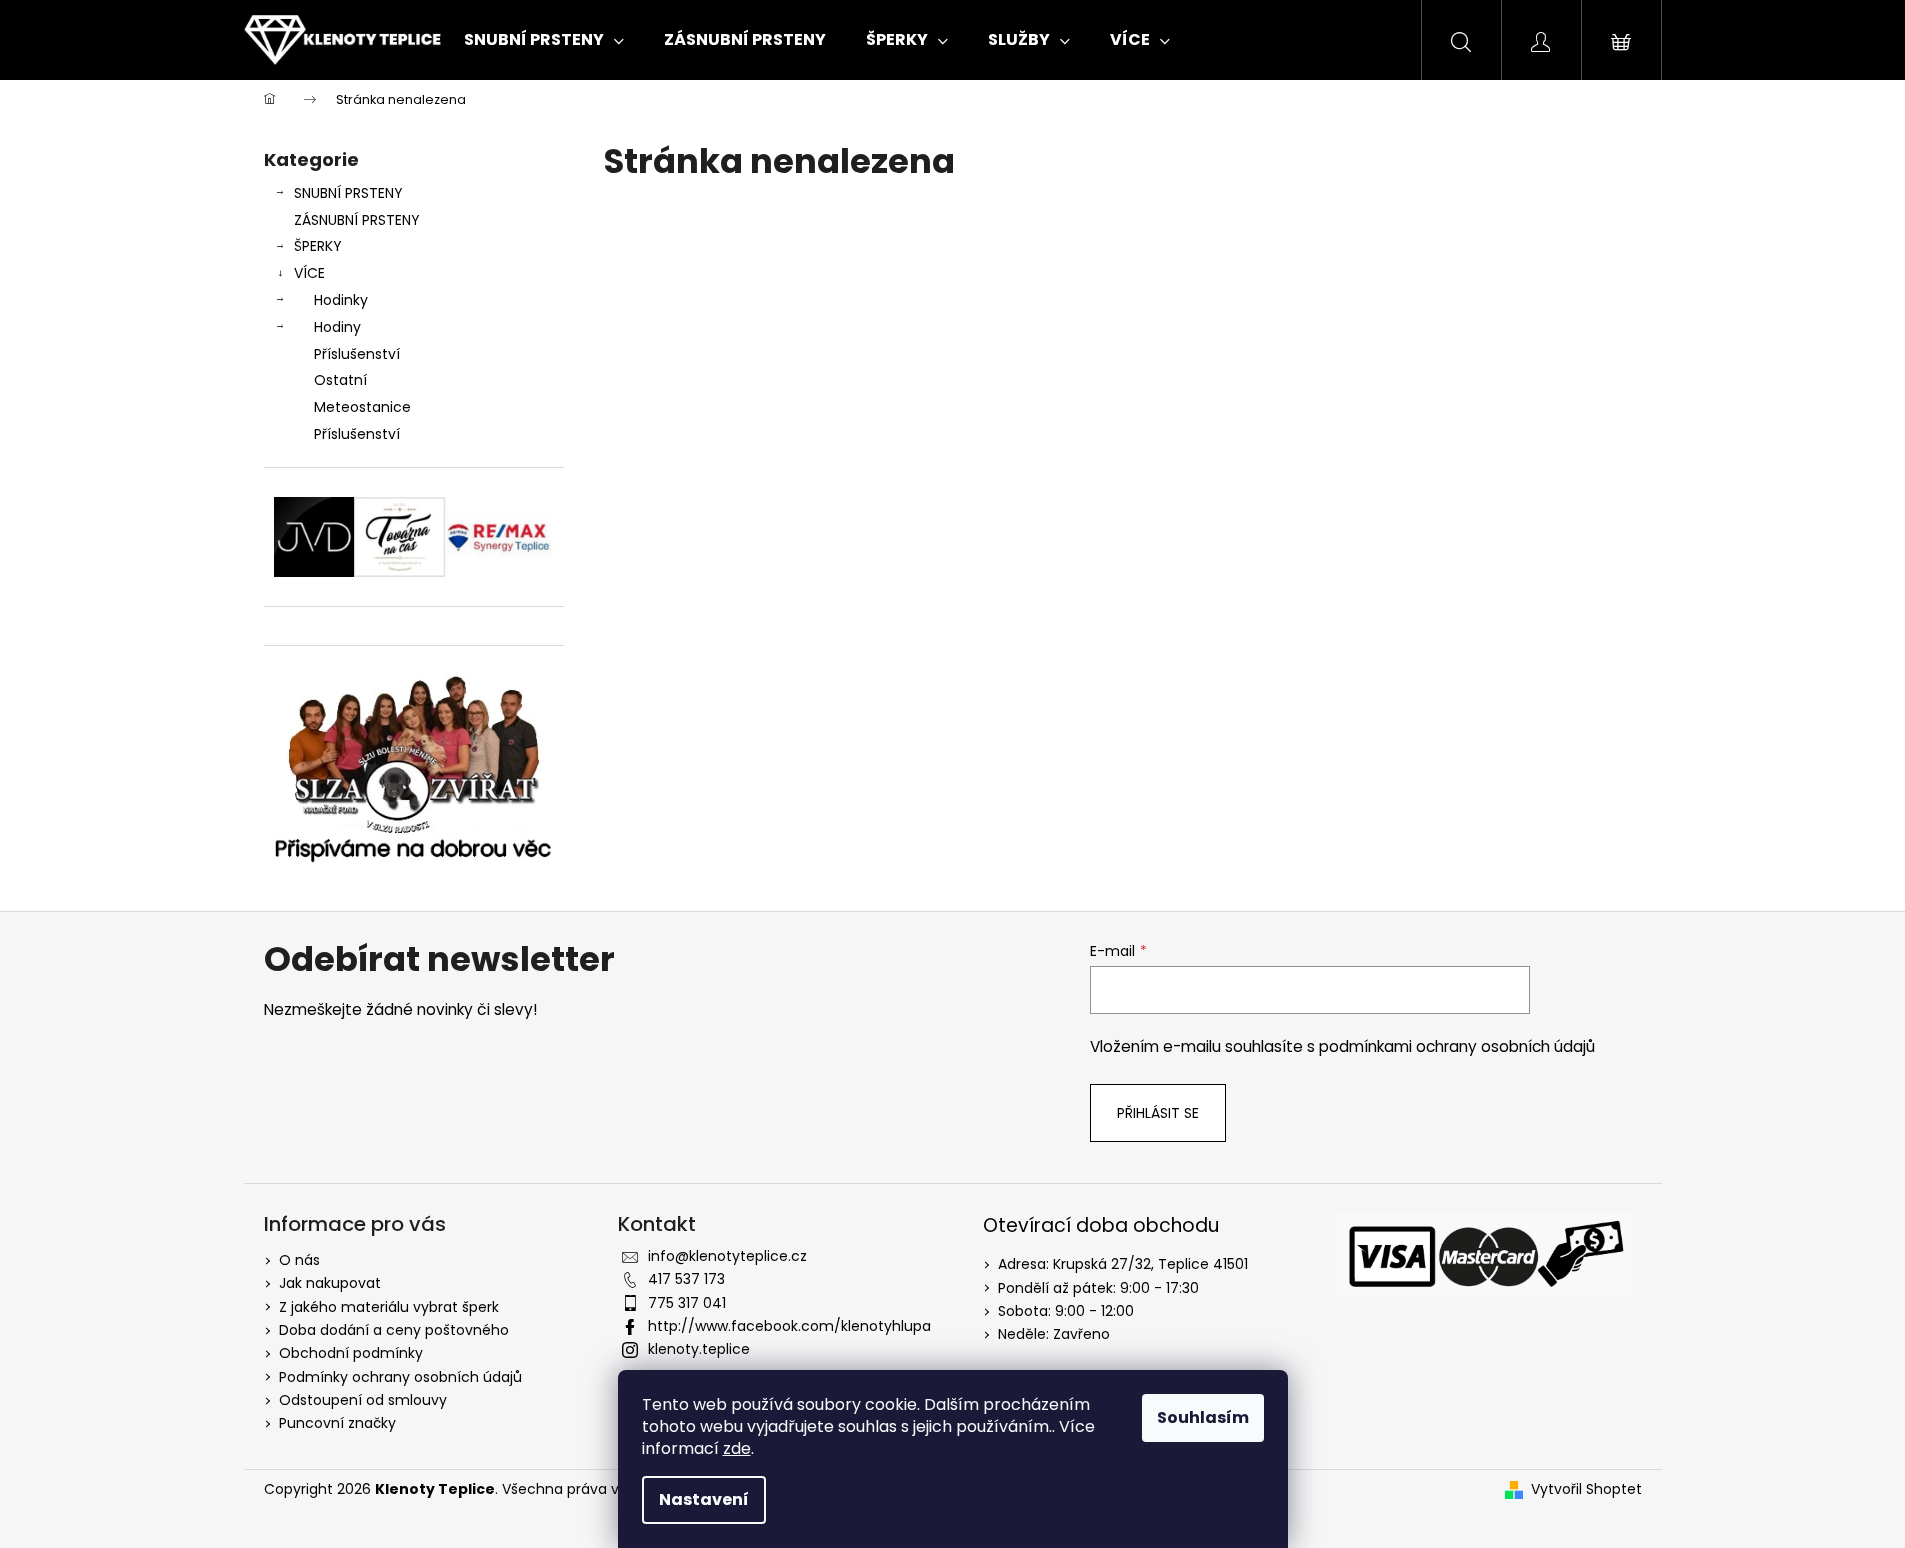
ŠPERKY (318, 246)
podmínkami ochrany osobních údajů (1457, 1046)
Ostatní (340, 380)
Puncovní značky (337, 1423)
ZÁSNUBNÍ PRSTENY (357, 220)
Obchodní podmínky (351, 1353)
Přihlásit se (1158, 1113)
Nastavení (704, 1499)
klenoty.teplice (699, 1349)
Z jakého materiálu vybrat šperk (389, 1307)
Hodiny (337, 327)
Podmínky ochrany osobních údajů (400, 1377)
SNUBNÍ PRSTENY (348, 193)
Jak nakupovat (330, 1283)
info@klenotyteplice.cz (727, 1256)
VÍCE (309, 273)
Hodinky (341, 300)
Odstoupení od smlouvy (363, 1400)
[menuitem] (544, 40)
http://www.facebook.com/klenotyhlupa (789, 1326)
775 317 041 (687, 1303)
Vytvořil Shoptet (1586, 1489)
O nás (299, 1260)
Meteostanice (362, 407)
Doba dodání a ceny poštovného (394, 1330)
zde (737, 1448)
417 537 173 (686, 1279)
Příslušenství (357, 354)
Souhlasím (1203, 1417)
